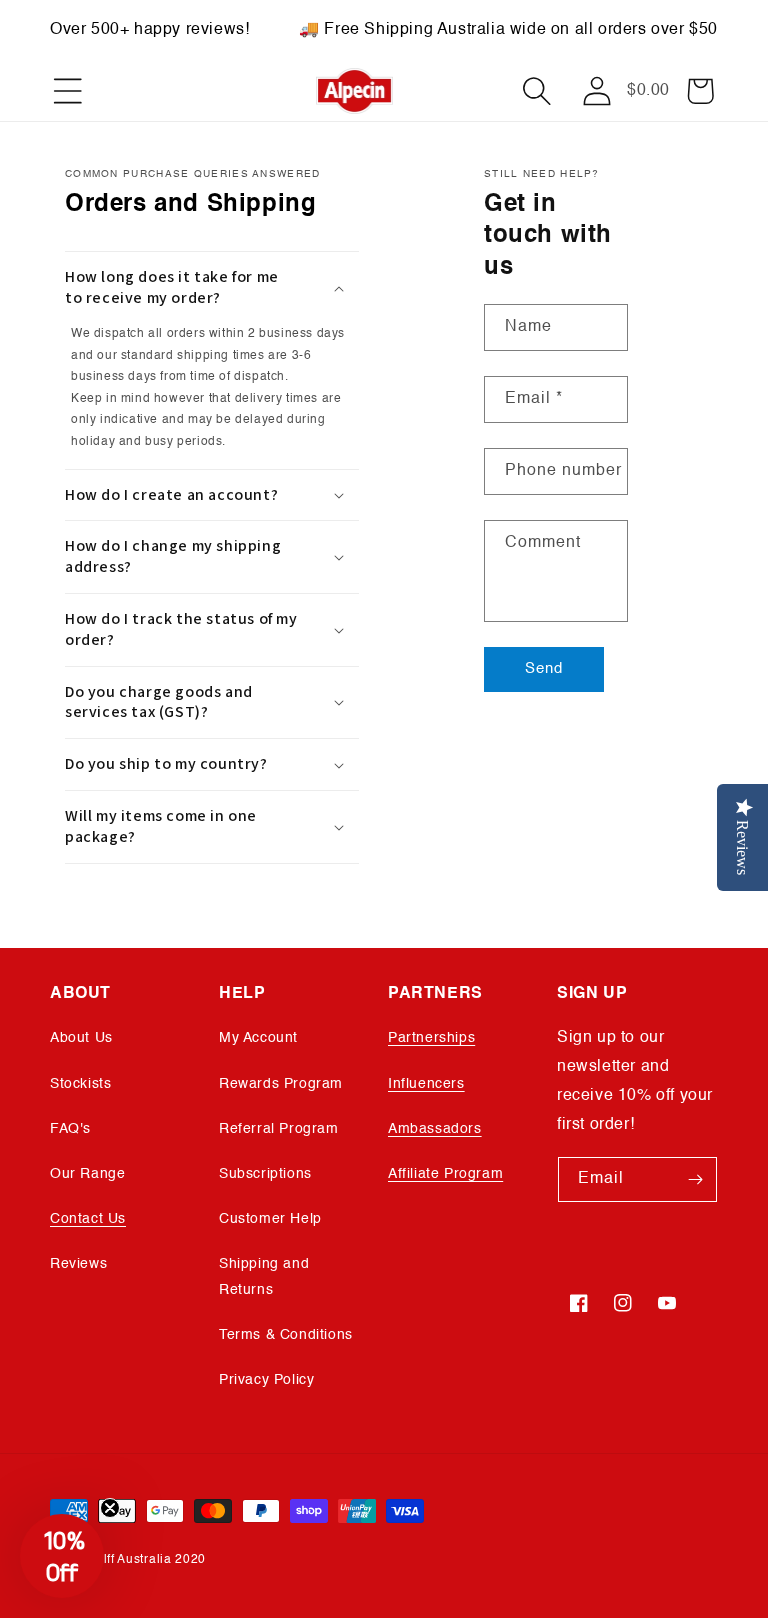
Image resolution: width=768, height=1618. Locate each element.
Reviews (78, 1264)
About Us (81, 1038)
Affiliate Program (445, 1174)
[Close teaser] (110, 1508)
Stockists (80, 1084)
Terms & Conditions (286, 1335)
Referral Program (279, 1129)
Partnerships (431, 1038)
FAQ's (70, 1129)
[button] (537, 91)
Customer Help (270, 1219)
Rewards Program (281, 1084)
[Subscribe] (695, 1179)
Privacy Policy (266, 1380)
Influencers (426, 1084)
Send (544, 668)
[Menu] (68, 91)
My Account (258, 1038)
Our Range (87, 1174)
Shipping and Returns (264, 1276)
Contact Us (88, 1219)
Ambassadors (435, 1129)
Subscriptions (265, 1174)
